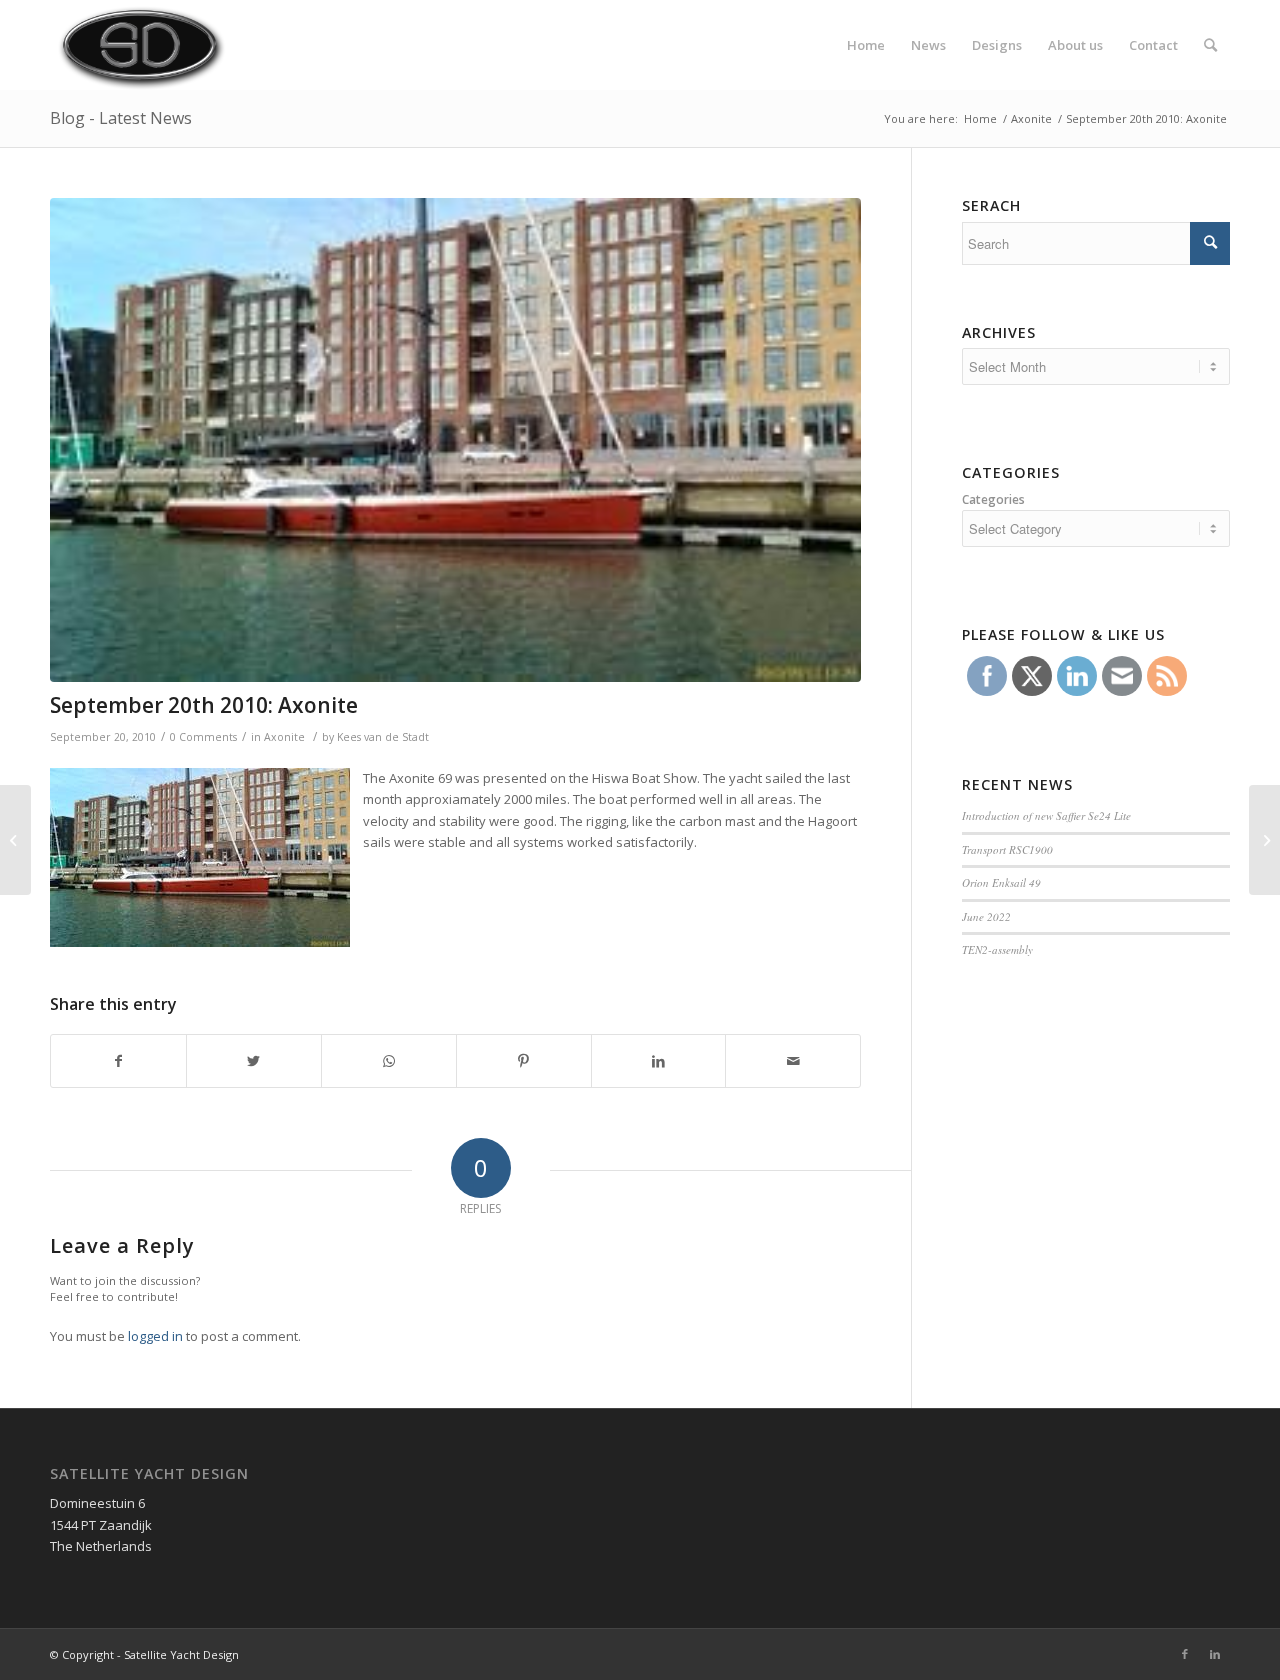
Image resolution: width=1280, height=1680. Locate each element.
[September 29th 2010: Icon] (1264, 840)
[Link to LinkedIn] (1215, 1654)
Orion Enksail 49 (1001, 882)
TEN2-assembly (997, 949)
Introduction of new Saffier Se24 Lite (1046, 815)
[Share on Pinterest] (524, 1061)
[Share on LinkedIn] (659, 1061)
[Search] (1210, 45)
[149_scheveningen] (455, 440)
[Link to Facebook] (1185, 1654)
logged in (155, 1336)
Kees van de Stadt (383, 737)
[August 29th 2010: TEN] (15, 840)
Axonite (1031, 118)
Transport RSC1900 (1007, 849)
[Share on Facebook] (118, 1061)
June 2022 (986, 916)
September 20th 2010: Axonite (204, 705)
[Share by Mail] (793, 1061)
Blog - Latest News (121, 118)
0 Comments (203, 737)
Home (980, 118)
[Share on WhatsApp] (389, 1061)
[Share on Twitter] (254, 1061)
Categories (993, 499)
